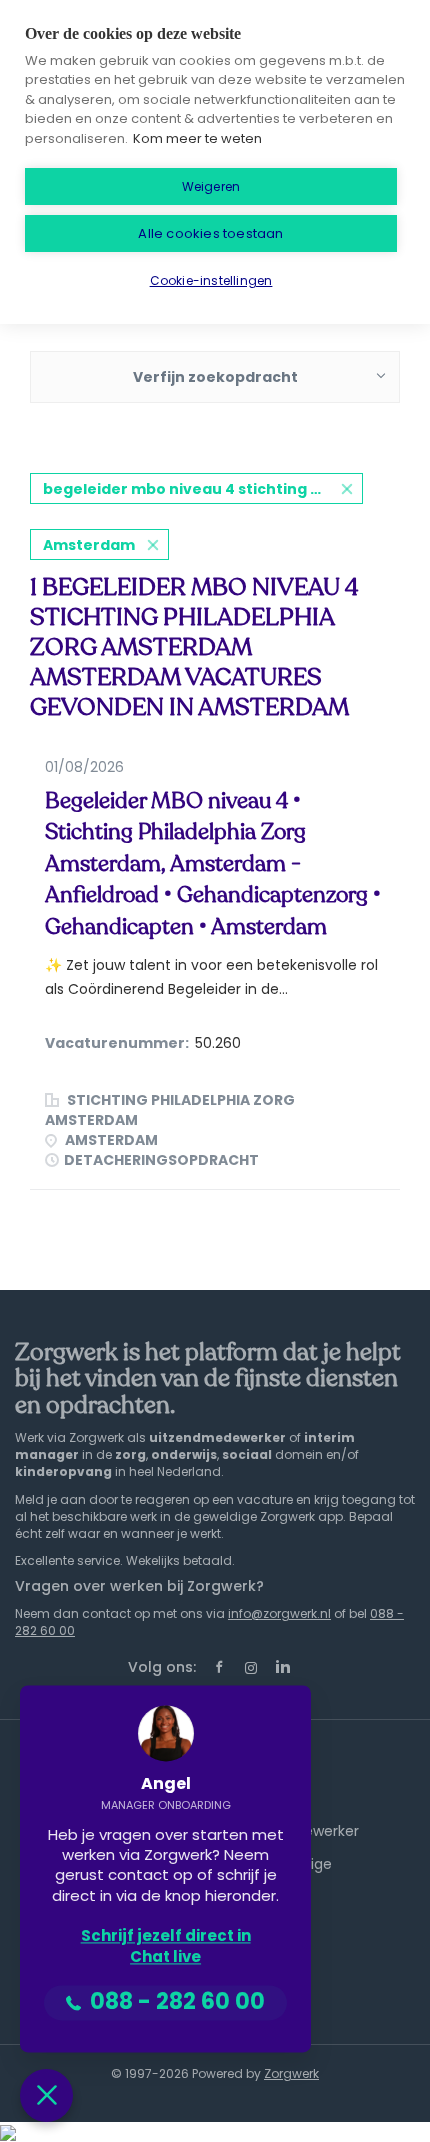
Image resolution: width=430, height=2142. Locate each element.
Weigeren (211, 186)
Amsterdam (89, 545)
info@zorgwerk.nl (279, 1613)
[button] (46, 2095)
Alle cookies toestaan (210, 233)
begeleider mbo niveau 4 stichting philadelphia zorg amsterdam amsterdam (203, 489)
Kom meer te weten (197, 138)
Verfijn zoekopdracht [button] (215, 377)
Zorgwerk (291, 2073)
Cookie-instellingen (211, 280)
